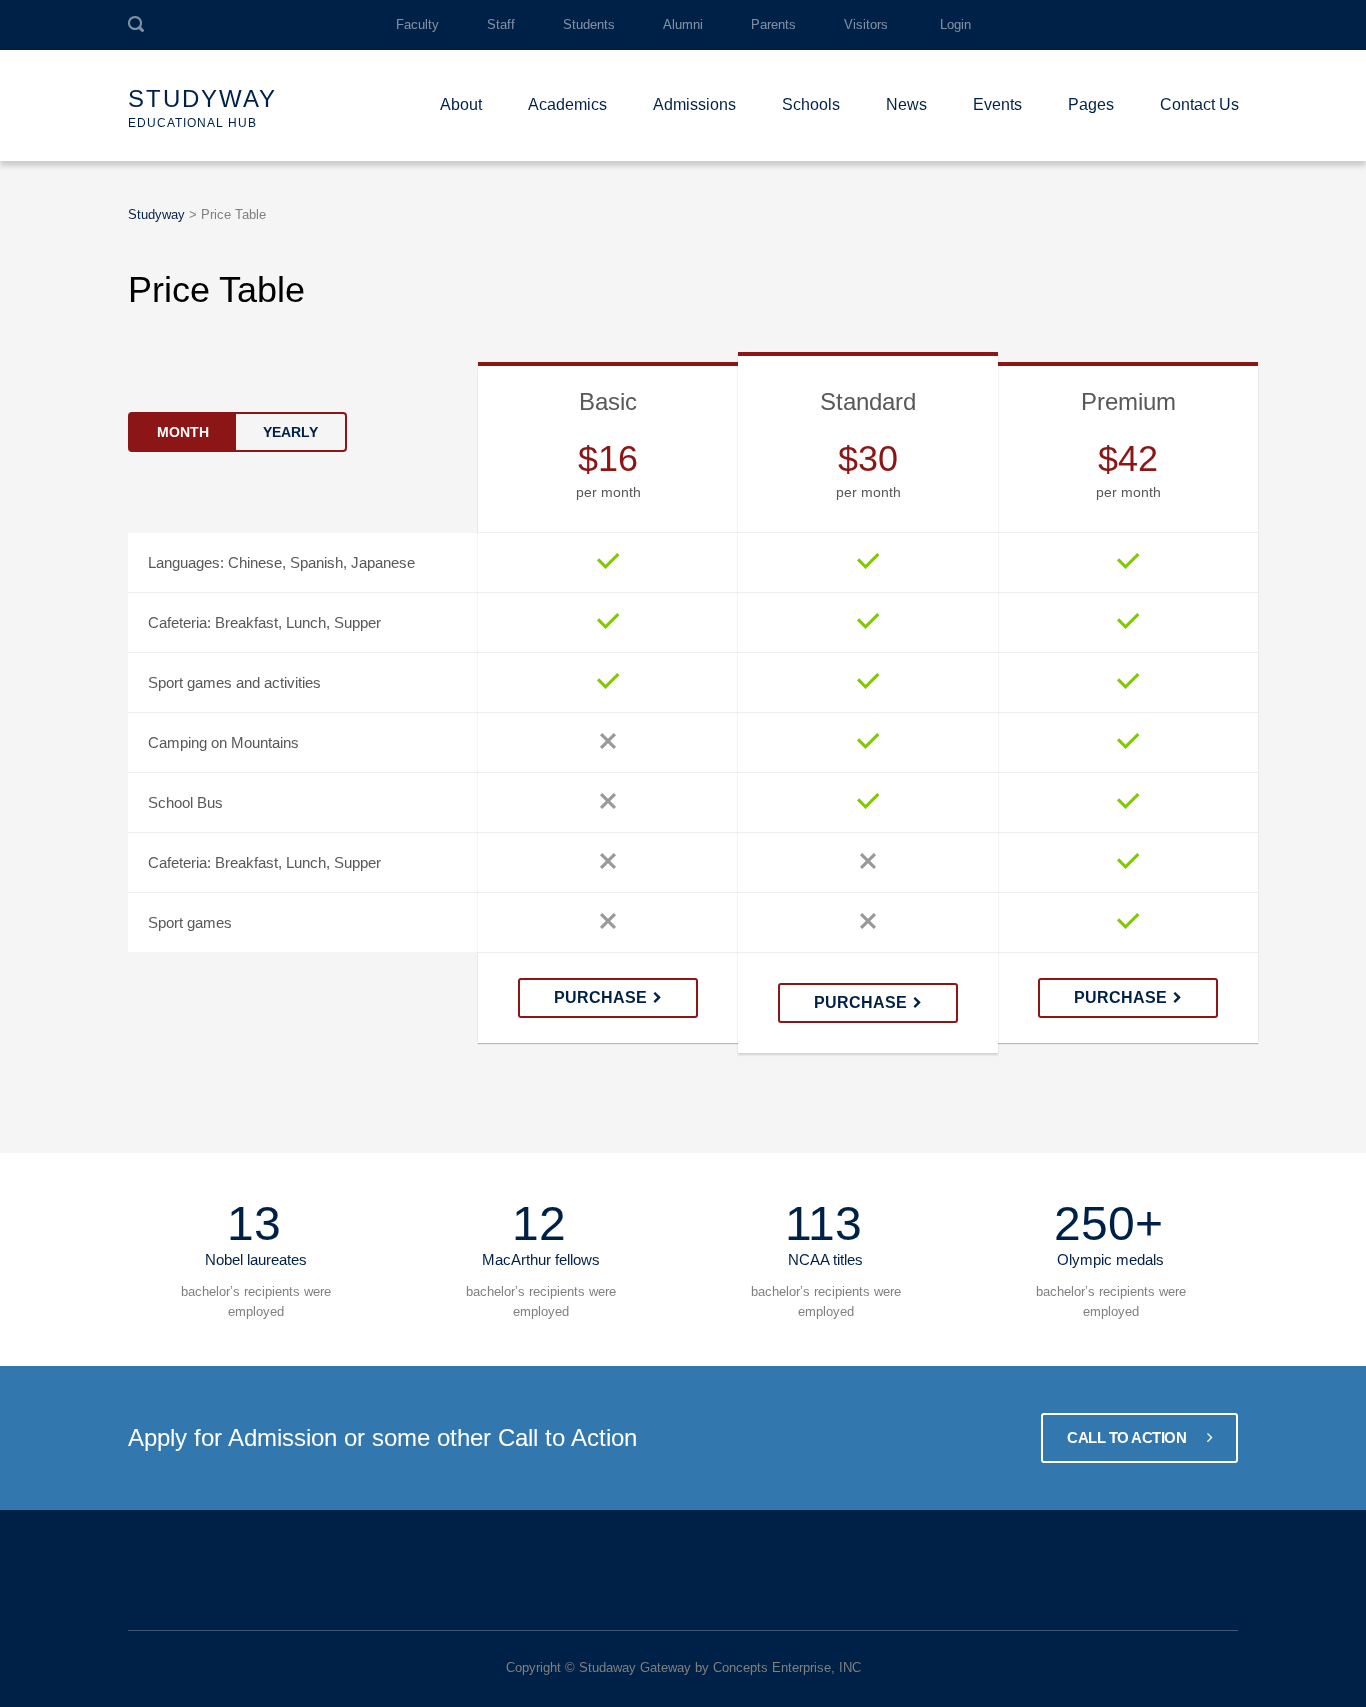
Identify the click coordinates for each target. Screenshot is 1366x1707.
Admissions (694, 104)
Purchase (600, 997)
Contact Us (1199, 104)
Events (997, 104)
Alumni (683, 24)
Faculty (417, 24)
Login (955, 24)
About (461, 104)
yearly (290, 432)
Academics (567, 104)
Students (589, 24)
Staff (501, 24)
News (906, 104)
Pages (1091, 104)
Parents (773, 24)
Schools (811, 104)
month (183, 432)
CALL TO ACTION (1128, 1437)
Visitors (866, 24)
